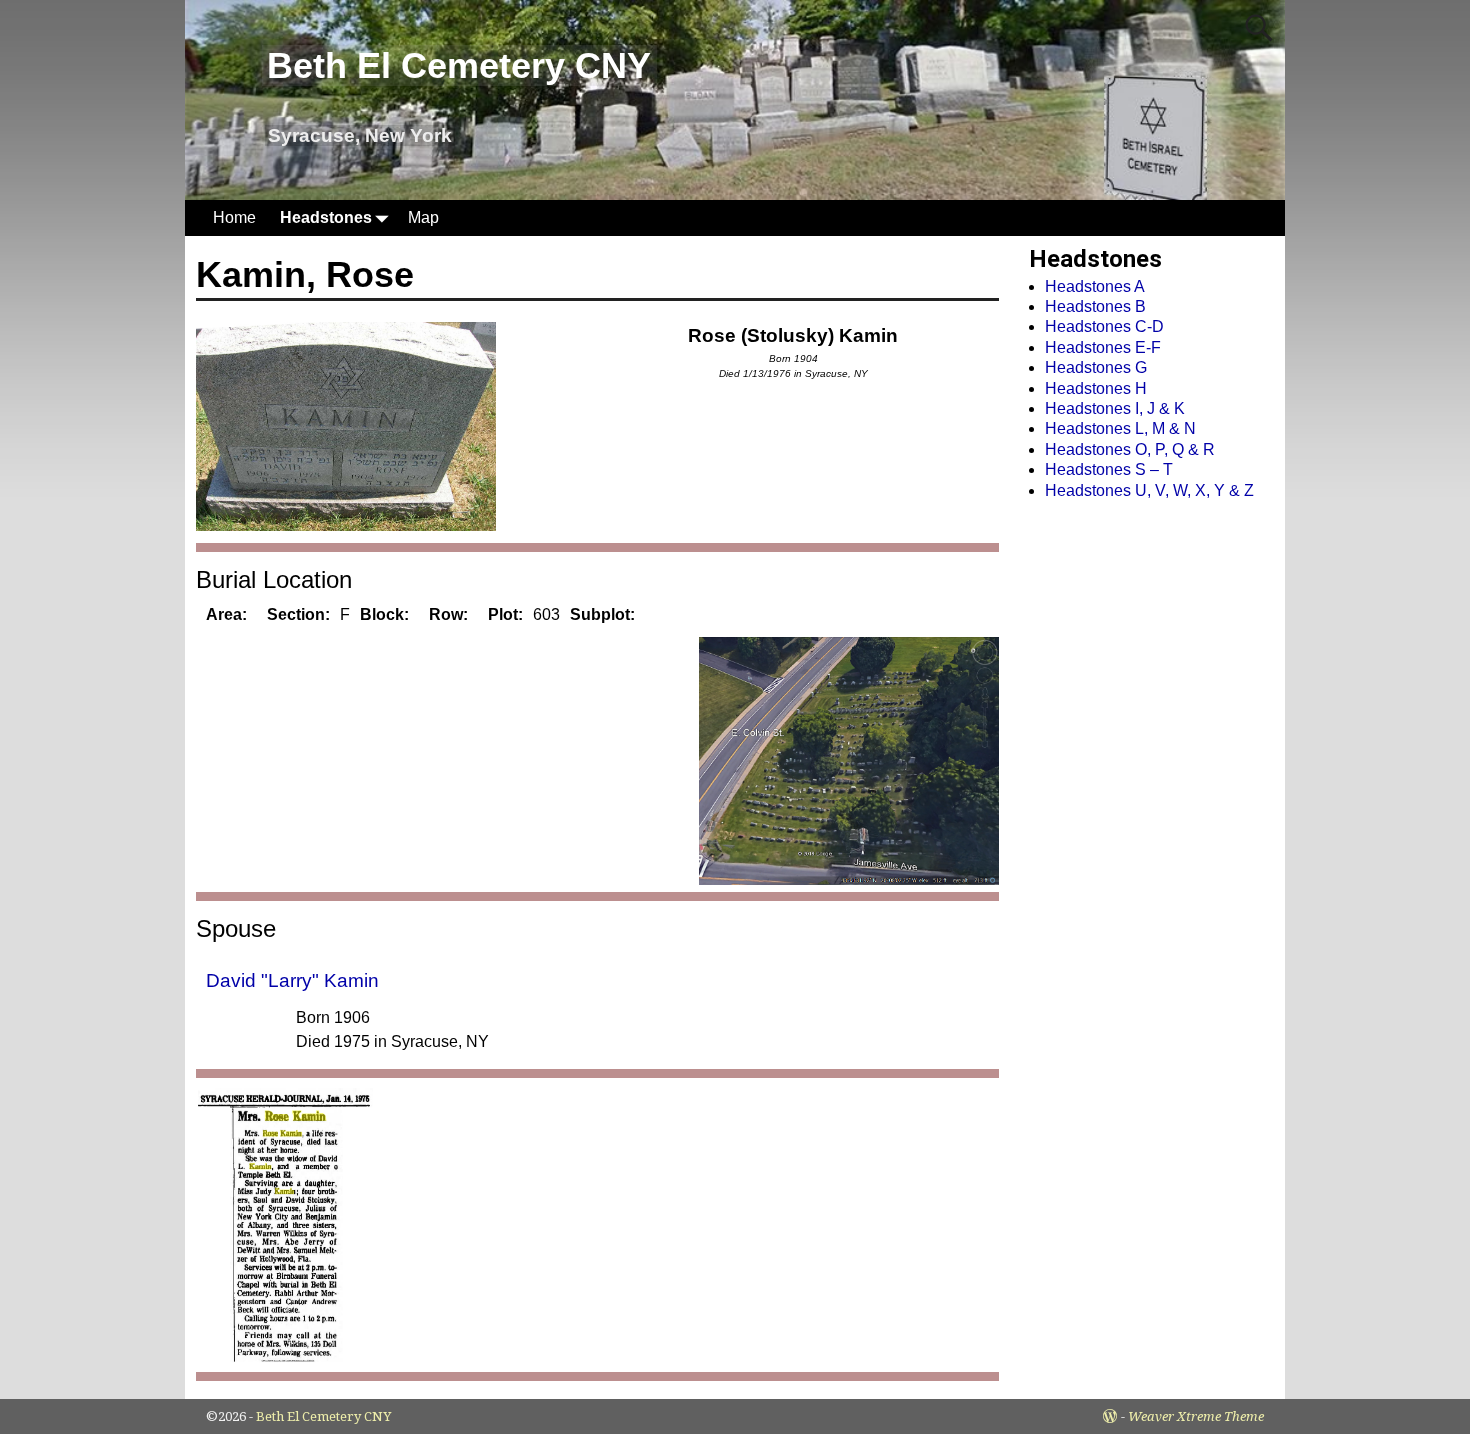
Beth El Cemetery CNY (459, 65)
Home (234, 217)
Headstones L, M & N (1120, 428)
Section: (298, 614)
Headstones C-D (1104, 326)
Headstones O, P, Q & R (1130, 449)
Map (423, 217)
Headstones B (1095, 306)
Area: (226, 614)
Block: (384, 614)
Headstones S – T (1109, 469)
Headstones (326, 217)
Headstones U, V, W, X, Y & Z (1149, 490)
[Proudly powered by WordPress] (1110, 1416)
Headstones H (1096, 388)
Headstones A (1095, 286)
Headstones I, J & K (1115, 408)
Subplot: (602, 614)
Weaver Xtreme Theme (1196, 1416)
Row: (448, 614)
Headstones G (1096, 367)
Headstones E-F (1103, 347)
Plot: (505, 614)
